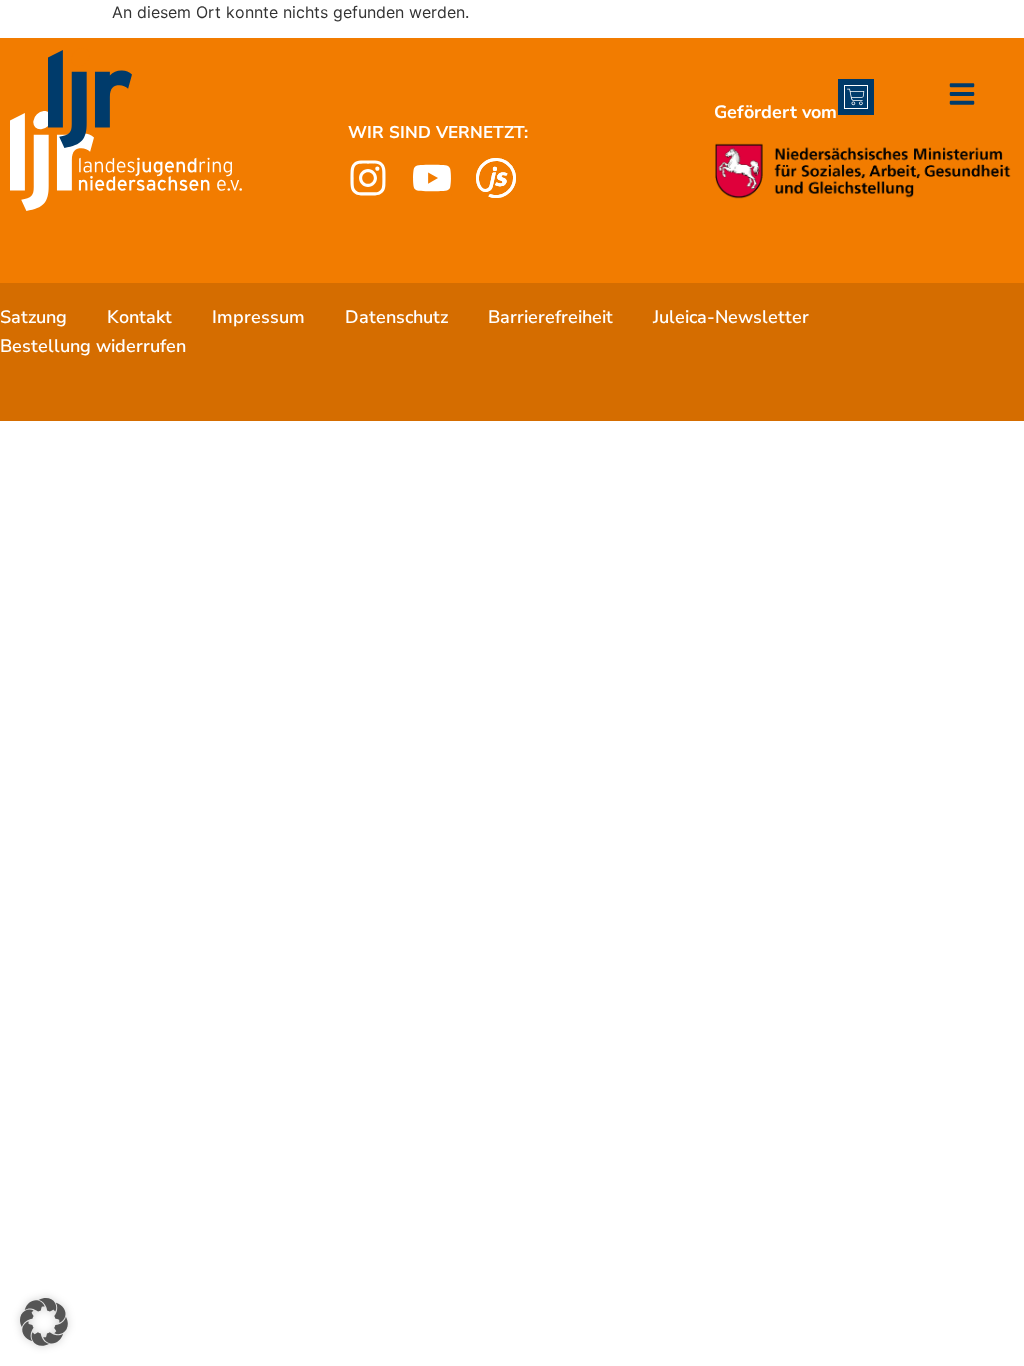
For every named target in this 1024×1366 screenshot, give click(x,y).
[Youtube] (432, 178)
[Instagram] (368, 178)
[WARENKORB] (856, 97)
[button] (44, 1322)
